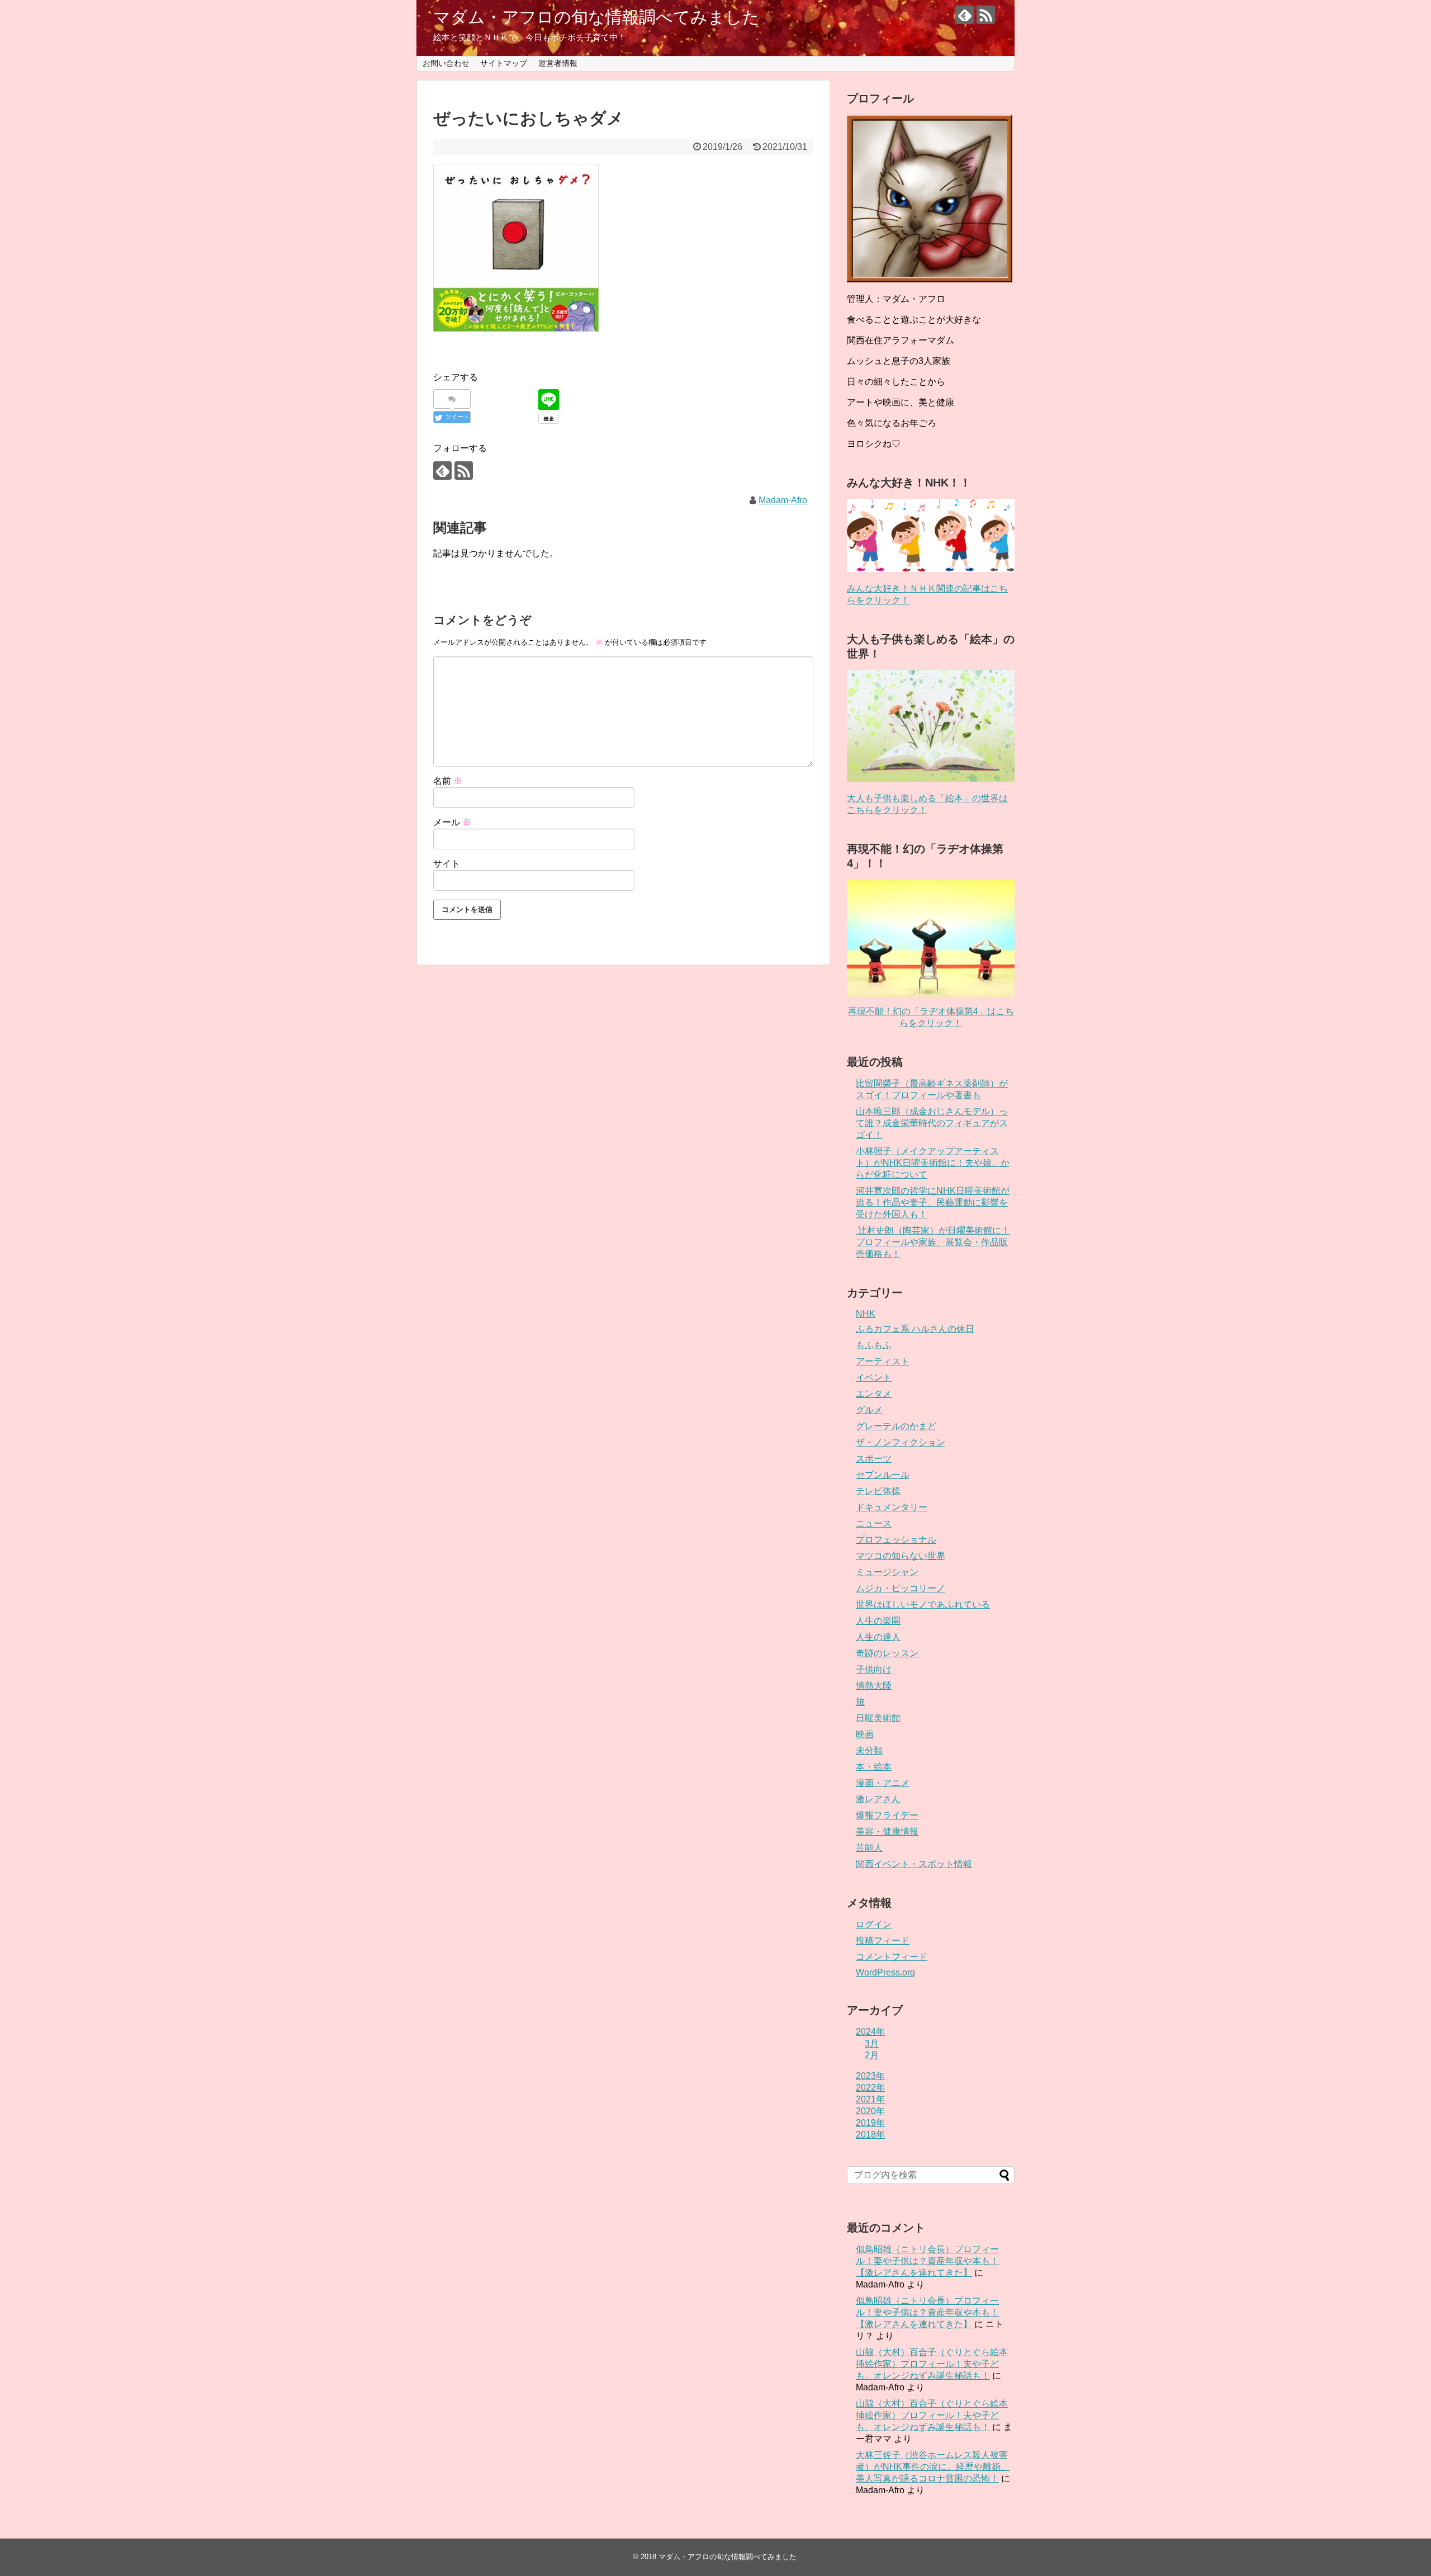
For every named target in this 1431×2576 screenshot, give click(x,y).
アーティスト (883, 1361)
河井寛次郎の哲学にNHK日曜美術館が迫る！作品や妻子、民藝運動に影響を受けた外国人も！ (933, 1202)
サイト (447, 864)
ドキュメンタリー (892, 1507)
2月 (872, 2055)
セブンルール (883, 1475)
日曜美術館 (878, 1718)
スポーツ (874, 1459)
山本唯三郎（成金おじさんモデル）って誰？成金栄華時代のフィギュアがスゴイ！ (932, 1123)
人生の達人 (878, 1637)
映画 (865, 1734)
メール (452, 822)
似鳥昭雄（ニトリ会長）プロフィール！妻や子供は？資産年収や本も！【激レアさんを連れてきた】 (927, 2261)
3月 (872, 2043)
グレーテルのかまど (896, 1426)
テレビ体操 (878, 1491)
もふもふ (874, 1345)
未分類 (869, 1750)
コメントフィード (892, 1957)
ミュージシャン (887, 1572)
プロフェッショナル (896, 1540)
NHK (866, 1314)
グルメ (869, 1410)
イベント (874, 1377)
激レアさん (878, 1799)
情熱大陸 (874, 1686)
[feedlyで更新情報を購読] (965, 15)
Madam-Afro (783, 500)
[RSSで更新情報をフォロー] (986, 15)
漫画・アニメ (883, 1783)
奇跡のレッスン (887, 1653)
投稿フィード (883, 1941)
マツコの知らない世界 (901, 1556)
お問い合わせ (446, 63)
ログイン (874, 1924)
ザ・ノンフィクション (901, 1442)
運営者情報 (558, 63)
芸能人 (869, 1848)
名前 (448, 781)
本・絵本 (874, 1767)
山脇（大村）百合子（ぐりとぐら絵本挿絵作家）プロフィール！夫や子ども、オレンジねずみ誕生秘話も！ (932, 2364)
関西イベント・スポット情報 (914, 1864)
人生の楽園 (878, 1621)
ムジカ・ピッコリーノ (901, 1588)
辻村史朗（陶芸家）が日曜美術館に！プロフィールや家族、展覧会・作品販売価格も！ (933, 1242)
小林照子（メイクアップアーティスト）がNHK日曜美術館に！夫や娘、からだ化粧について (933, 1163)
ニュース (874, 1523)
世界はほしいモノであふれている (923, 1604)
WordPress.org (885, 1972)
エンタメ (874, 1394)
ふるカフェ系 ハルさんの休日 (915, 1329)
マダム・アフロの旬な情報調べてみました (596, 17)
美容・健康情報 (887, 1831)
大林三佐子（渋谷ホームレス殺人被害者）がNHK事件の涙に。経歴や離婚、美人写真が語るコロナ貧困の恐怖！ (933, 2467)
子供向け (874, 1669)
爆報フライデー (887, 1815)
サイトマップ (504, 63)
